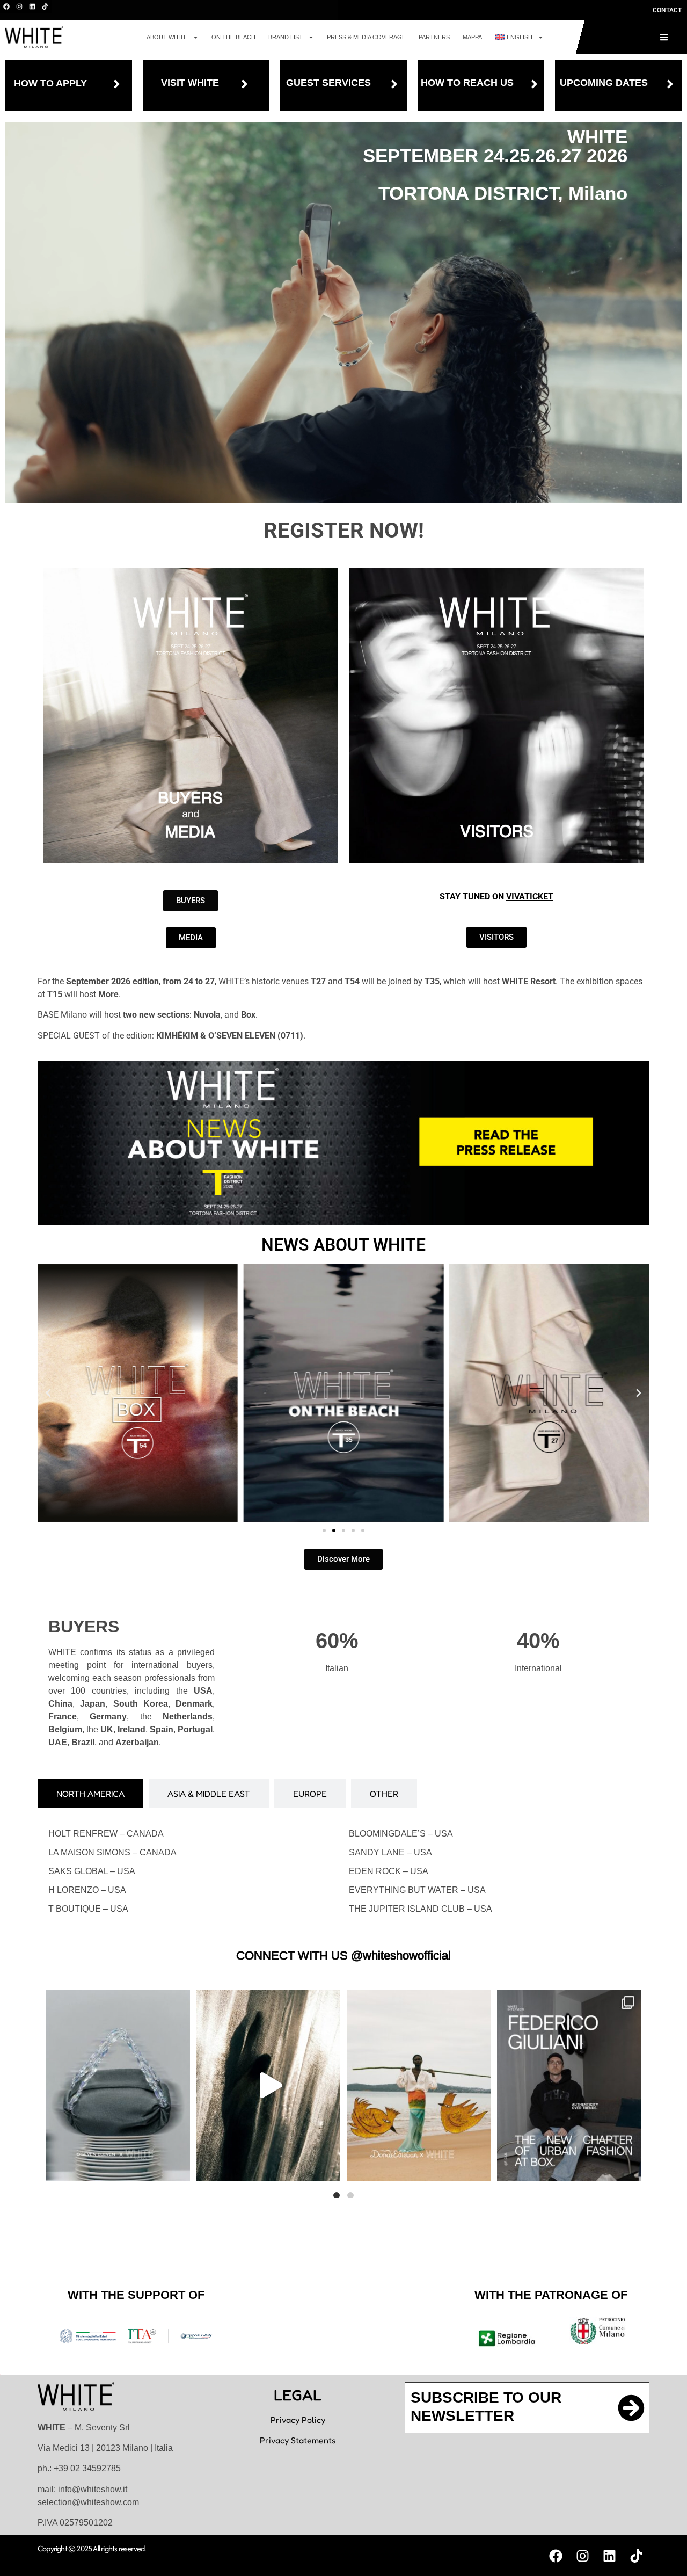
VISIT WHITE (190, 83)
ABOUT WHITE (167, 37)
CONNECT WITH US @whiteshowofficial (343, 1955)
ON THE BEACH (233, 37)
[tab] (90, 1794)
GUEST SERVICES (328, 83)
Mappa (472, 37)
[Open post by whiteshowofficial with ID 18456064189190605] (569, 2085)
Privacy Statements (298, 2440)
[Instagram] (19, 6)
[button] (48, 1393)
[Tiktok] (45, 6)
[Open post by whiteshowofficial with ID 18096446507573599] (118, 2085)
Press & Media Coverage (366, 37)
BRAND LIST (286, 37)
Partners (434, 37)
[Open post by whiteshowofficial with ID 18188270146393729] (268, 2085)
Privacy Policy (298, 2420)
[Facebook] (6, 6)
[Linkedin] (32, 6)
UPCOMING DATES (604, 83)
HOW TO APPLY (50, 83)
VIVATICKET (530, 897)
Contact (667, 10)
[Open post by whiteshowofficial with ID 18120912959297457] (419, 2085)
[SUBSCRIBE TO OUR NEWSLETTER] (631, 2408)
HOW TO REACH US (467, 83)
